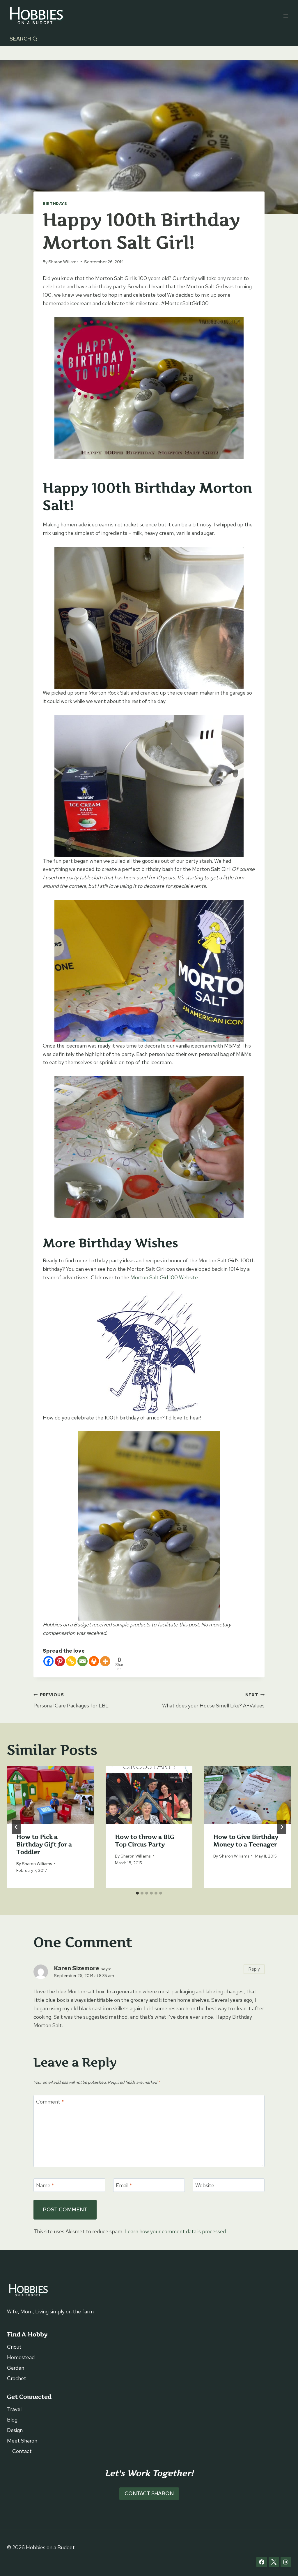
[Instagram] (286, 2562)
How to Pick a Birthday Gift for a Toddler (44, 1844)
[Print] (94, 1661)
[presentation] (50, 1795)
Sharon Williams (63, 262)
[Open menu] (286, 16)
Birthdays (55, 204)
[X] (274, 2562)
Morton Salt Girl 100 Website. (165, 1277)
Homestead (21, 2357)
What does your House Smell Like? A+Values (213, 1700)
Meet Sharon (22, 2441)
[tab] (137, 1893)
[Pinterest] (60, 1661)
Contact (22, 2451)
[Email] (83, 1661)
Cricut (14, 2347)
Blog (12, 2420)
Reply (254, 1969)
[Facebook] (48, 1661)
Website (205, 2185)
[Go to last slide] (16, 1827)
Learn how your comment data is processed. (176, 2231)
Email (124, 2185)
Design (15, 2430)
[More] (105, 1661)
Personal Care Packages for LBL (71, 1700)
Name (45, 2185)
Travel (14, 2409)
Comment (50, 2102)
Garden (16, 2368)
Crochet (17, 2378)
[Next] (282, 1827)
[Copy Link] (71, 1661)
